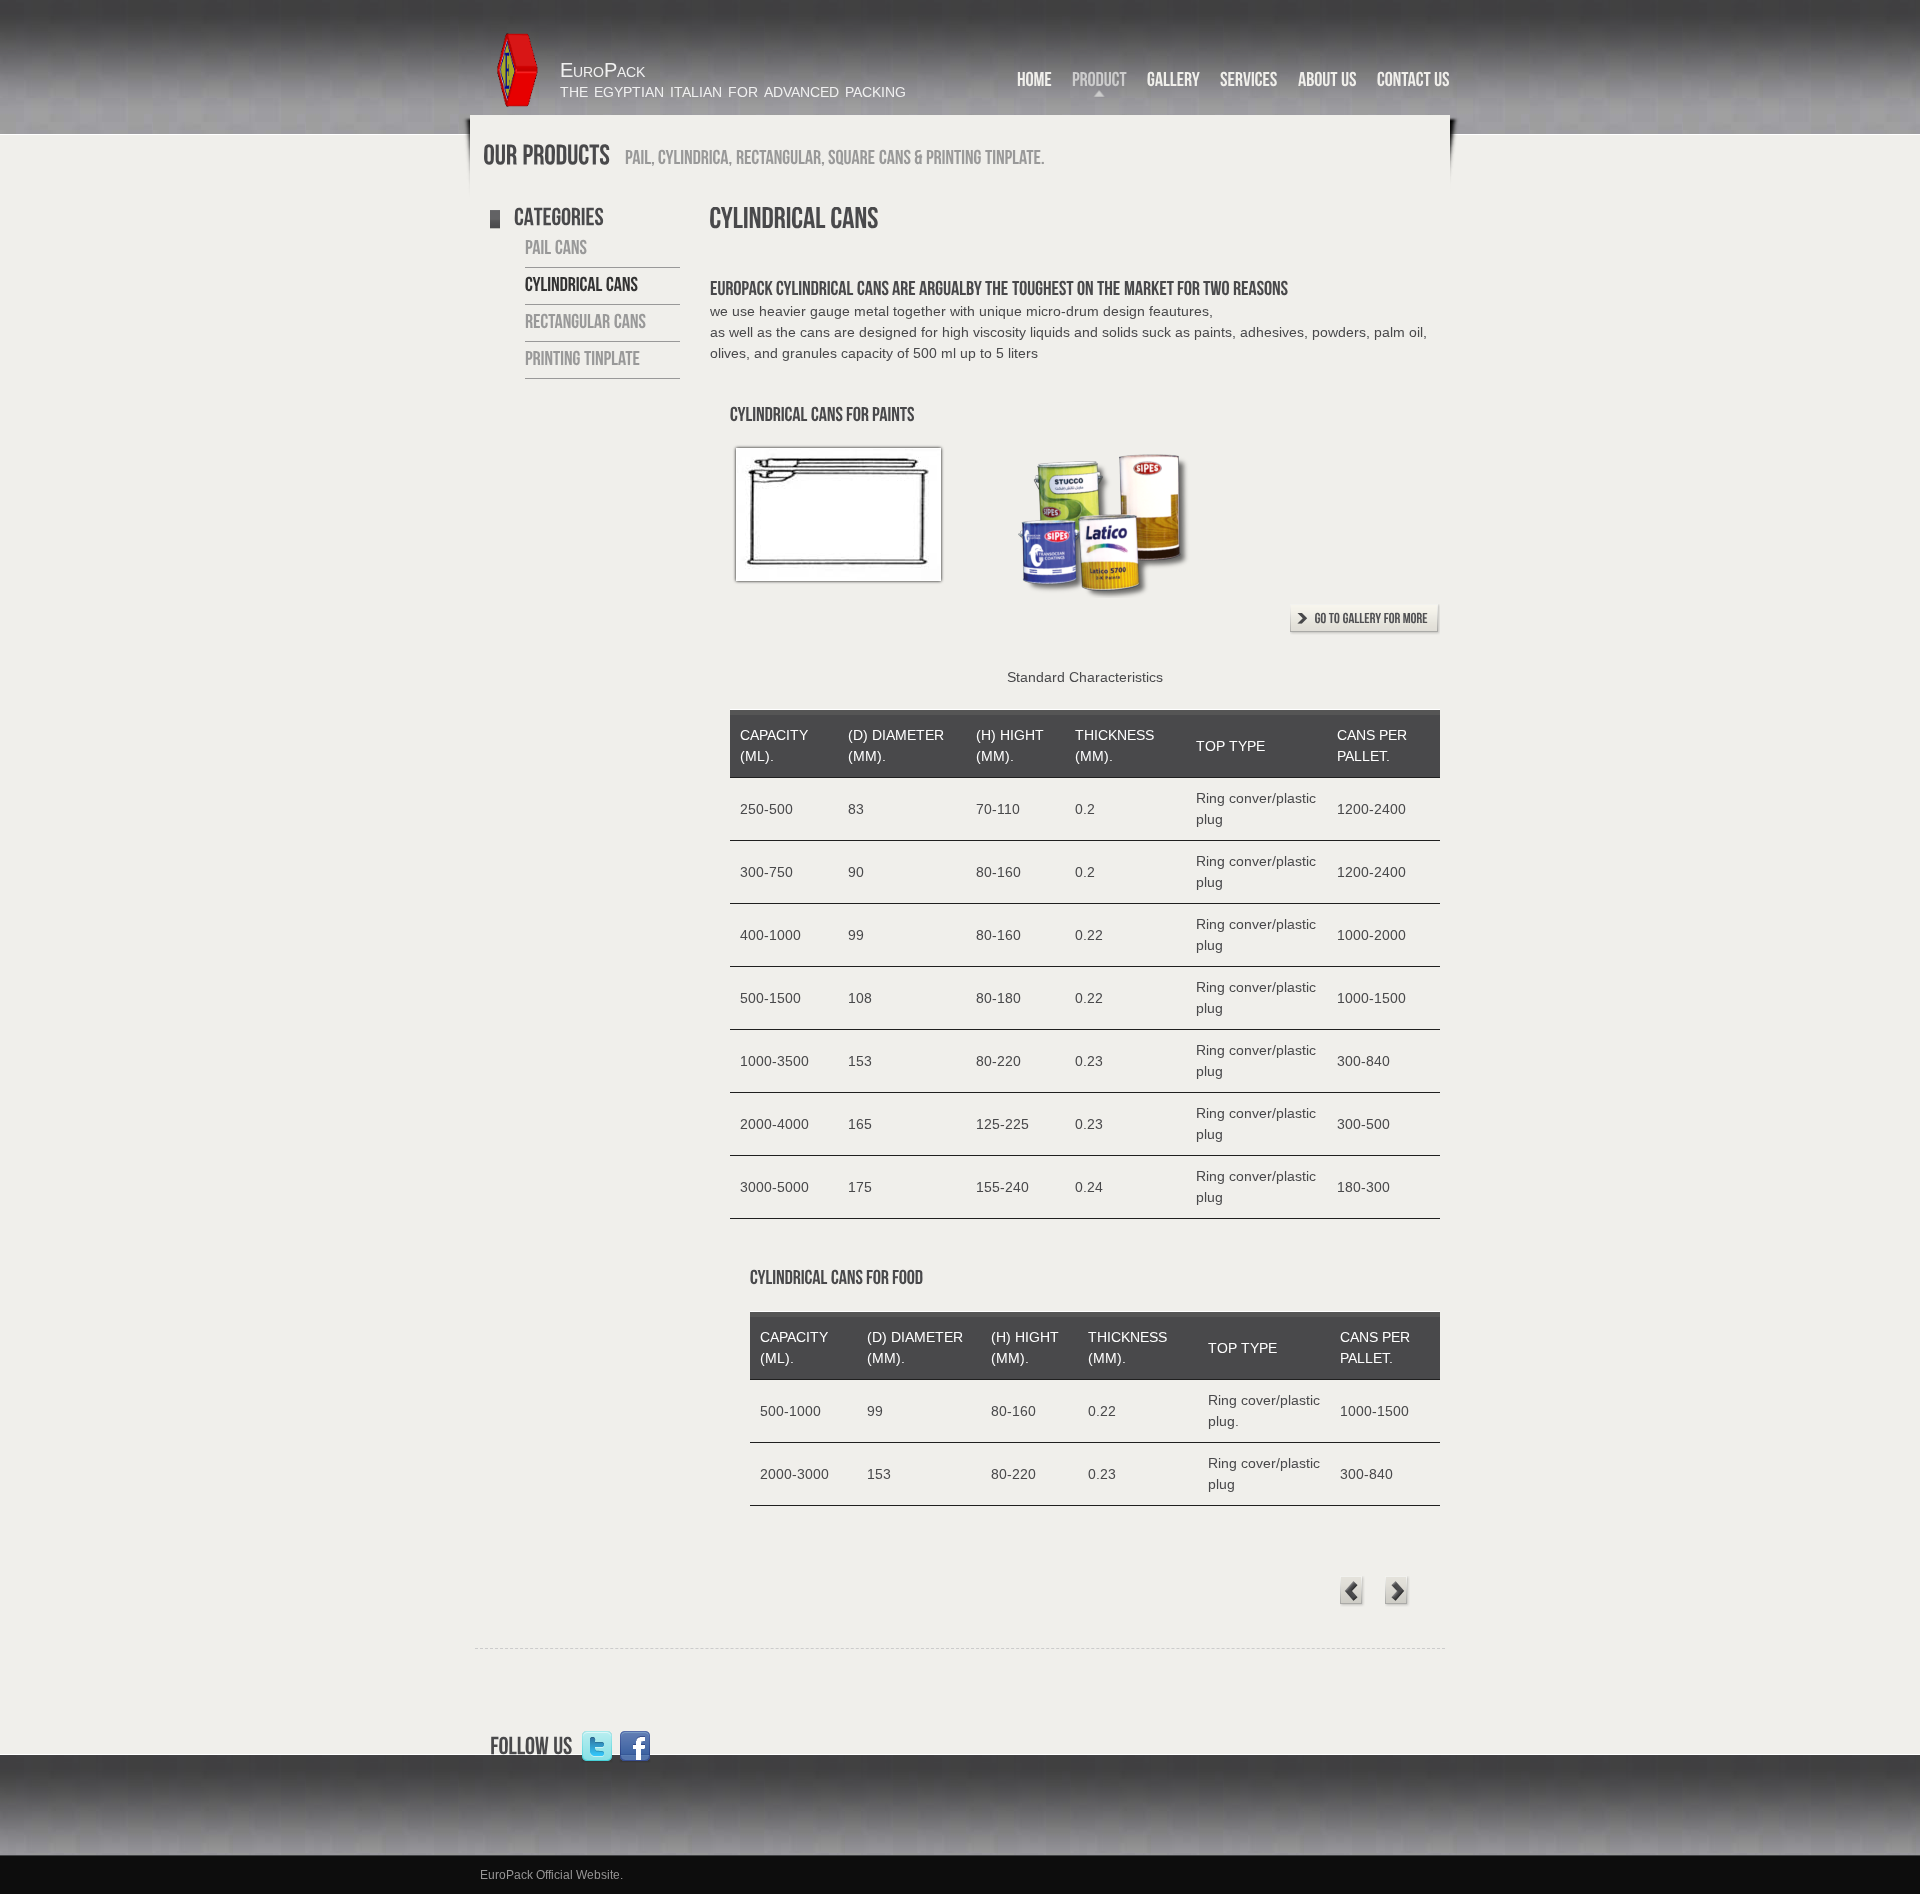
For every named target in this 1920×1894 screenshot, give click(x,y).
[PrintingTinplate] (582, 359)
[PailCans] (556, 249)
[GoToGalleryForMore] (1365, 623)
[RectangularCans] (585, 322)
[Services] (1249, 83)
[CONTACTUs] (1413, 83)
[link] (597, 1747)
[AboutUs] (1327, 83)
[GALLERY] (1173, 83)
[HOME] (1034, 83)
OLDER (1397, 1592)
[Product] (1099, 83)
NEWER (1352, 1592)
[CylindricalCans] (581, 285)
